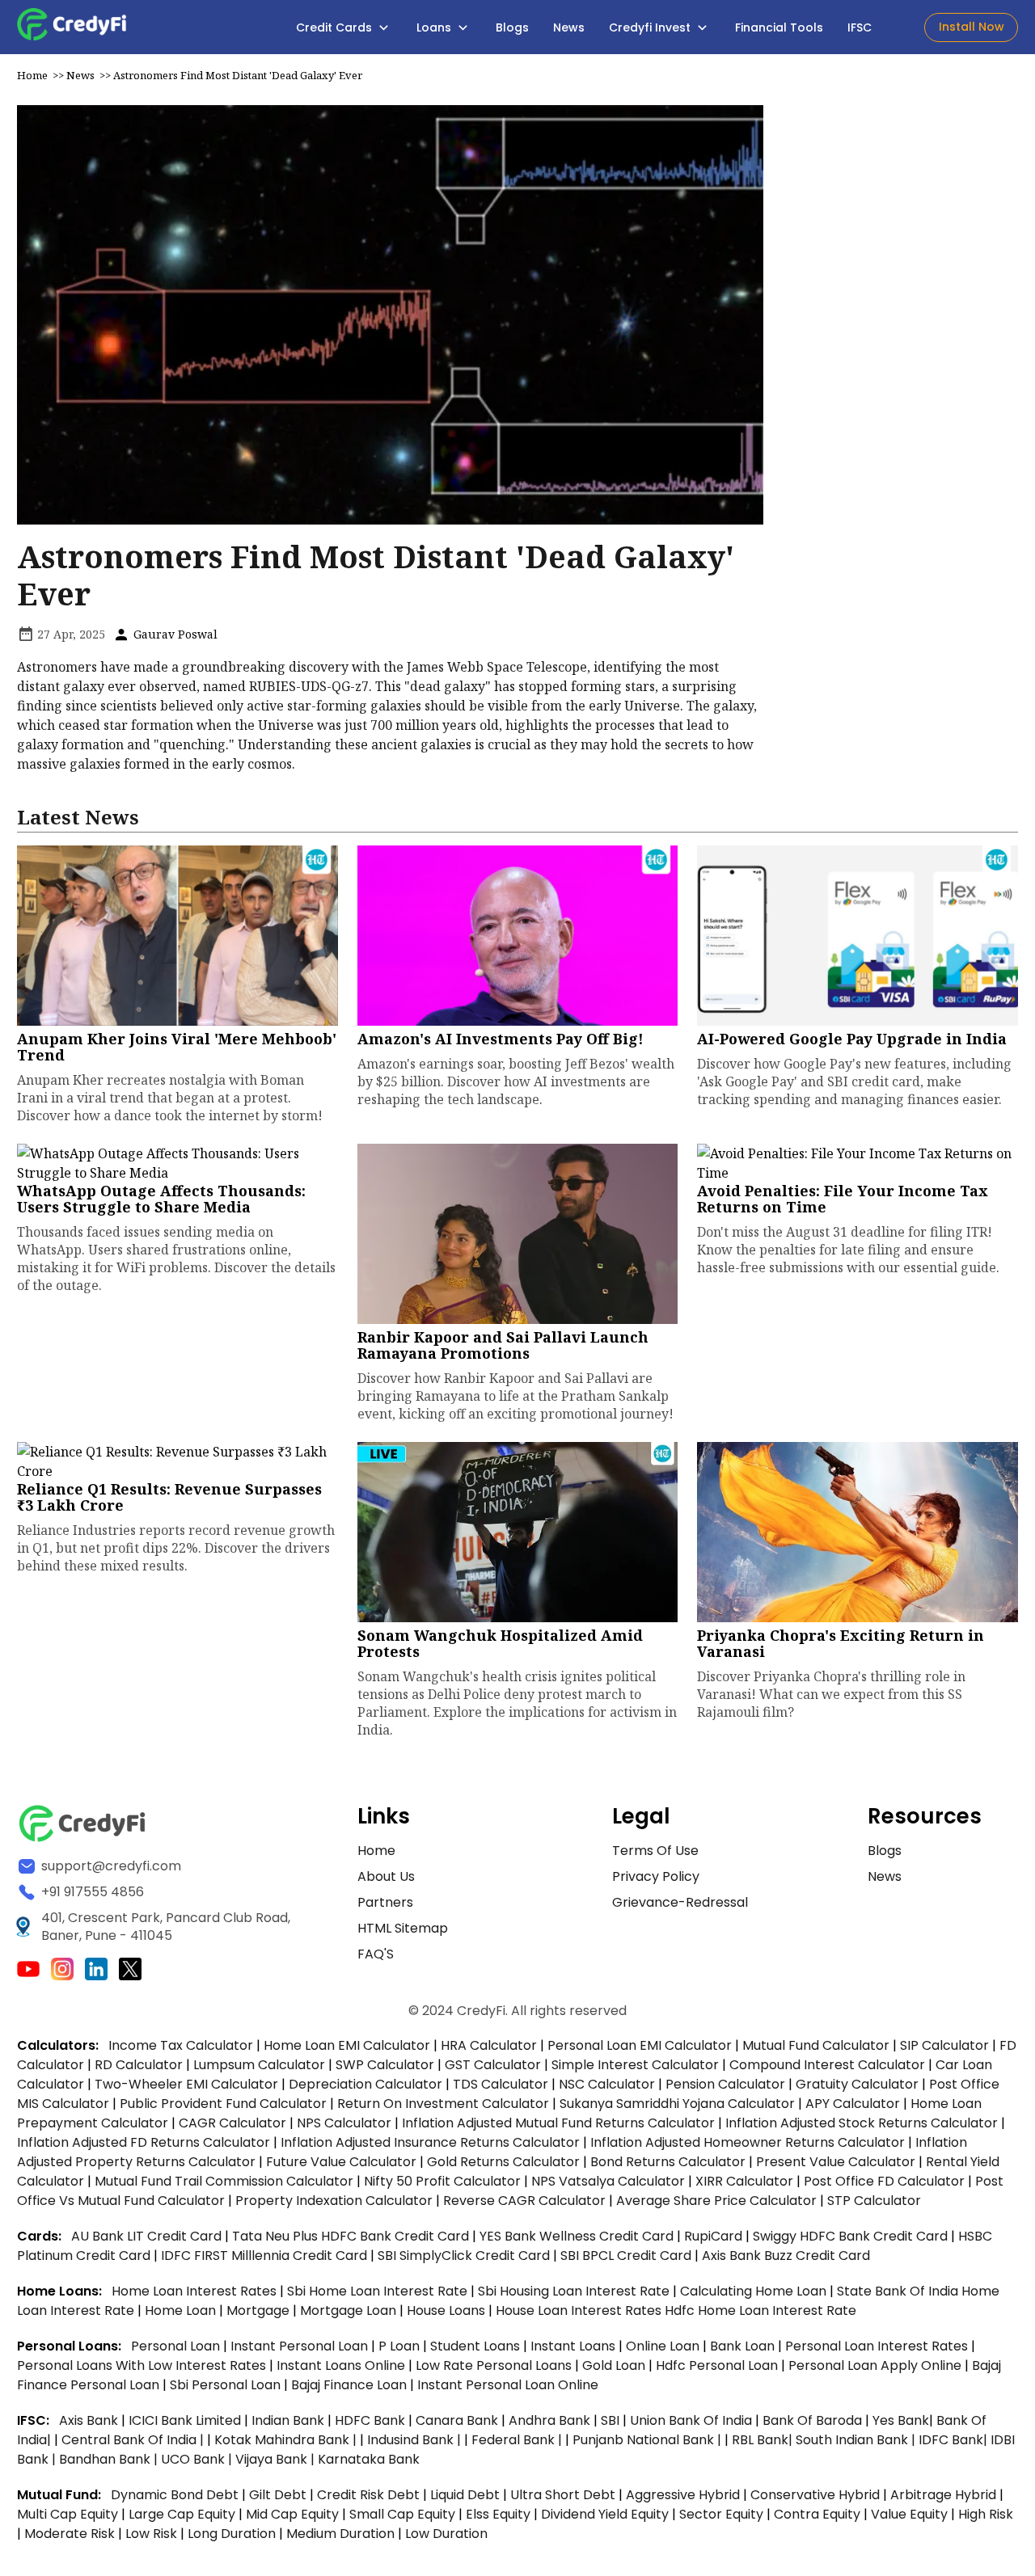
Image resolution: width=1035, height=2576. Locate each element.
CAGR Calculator (232, 2123)
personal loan (177, 2346)
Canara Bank (458, 2420)
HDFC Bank (370, 2420)
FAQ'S (376, 1954)
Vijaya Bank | (277, 2459)
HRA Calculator (489, 2045)
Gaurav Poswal (174, 634)
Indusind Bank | (416, 2440)
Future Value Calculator (341, 2162)
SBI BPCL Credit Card (627, 2256)
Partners (385, 1902)
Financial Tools (779, 27)
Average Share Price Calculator (716, 2201)
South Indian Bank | (857, 2440)
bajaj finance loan (351, 2385)
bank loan (742, 2346)
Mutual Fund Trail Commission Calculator (224, 2181)
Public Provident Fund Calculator (223, 2104)
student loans (475, 2346)
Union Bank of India (693, 2420)
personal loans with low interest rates (142, 2365)
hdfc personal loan (718, 2365)
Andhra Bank (549, 2420)
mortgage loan (350, 2310)
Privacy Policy (656, 1876)
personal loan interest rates (878, 2346)
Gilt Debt (278, 2495)
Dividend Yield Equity (605, 2514)
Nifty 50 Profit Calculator (442, 2181)
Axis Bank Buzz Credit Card (786, 2256)
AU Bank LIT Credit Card (148, 2236)
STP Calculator (874, 2201)
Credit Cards (336, 27)
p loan (401, 2346)
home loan (182, 2310)
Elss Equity (498, 2514)
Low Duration (446, 2534)
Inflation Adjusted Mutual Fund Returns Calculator (558, 2123)
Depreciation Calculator (365, 2084)
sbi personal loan (227, 2385)
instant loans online (342, 2365)
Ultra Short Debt (563, 2495)
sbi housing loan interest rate (575, 2291)
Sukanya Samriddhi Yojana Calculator (677, 2104)
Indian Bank (289, 2420)
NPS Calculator (344, 2123)
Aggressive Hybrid (683, 2495)
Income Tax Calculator (181, 2045)
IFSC (860, 27)
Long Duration (232, 2534)
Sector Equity (723, 2514)
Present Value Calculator (836, 2162)
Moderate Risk (70, 2534)
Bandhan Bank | (110, 2459)
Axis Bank (90, 2420)
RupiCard (715, 2236)
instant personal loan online (508, 2385)
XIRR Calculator (744, 2181)
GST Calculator (493, 2065)
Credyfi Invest (651, 27)
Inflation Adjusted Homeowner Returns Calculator (748, 2142)
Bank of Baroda (812, 2420)
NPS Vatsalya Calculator (608, 2181)
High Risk (986, 2514)
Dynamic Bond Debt (175, 2495)
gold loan (615, 2365)
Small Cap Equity (402, 2514)
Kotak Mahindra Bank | (287, 2440)
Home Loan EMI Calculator (347, 2045)
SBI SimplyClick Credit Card (464, 2256)
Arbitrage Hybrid (943, 2495)
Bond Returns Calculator (668, 2162)
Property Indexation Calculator (334, 2201)
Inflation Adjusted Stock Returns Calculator (862, 2123)
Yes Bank (901, 2420)
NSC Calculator (607, 2084)
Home (32, 75)
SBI (610, 2420)
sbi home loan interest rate (377, 2291)
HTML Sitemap (403, 1928)
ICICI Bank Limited (186, 2420)
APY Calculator (853, 2104)
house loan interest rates (580, 2310)
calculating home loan (755, 2291)
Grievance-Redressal (680, 1902)
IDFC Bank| (955, 2440)
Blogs (512, 27)
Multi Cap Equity (68, 2514)
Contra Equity (817, 2514)
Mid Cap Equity (292, 2514)
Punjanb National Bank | (648, 2440)
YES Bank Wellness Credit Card (577, 2236)
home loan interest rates (196, 2291)
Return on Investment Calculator (443, 2104)
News (569, 27)
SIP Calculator (944, 2045)
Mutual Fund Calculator (816, 2045)
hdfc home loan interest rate (760, 2310)
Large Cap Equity (182, 2514)
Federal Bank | (518, 2440)
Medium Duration (340, 2534)
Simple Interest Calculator (635, 2065)
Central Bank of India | (134, 2440)
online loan (663, 2346)
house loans (448, 2310)
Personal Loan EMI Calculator (640, 2045)
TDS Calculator (501, 2084)
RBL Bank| (764, 2440)
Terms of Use (655, 1851)
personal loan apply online (877, 2365)
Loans (435, 27)
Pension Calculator (725, 2084)
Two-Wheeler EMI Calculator (186, 2084)
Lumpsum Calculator (259, 2065)
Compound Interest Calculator (827, 2065)
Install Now (972, 27)
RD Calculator (139, 2065)
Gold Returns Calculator (503, 2162)
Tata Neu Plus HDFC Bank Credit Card (351, 2236)
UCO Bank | (198, 2459)
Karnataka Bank (369, 2459)
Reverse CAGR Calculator (524, 2201)
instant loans (575, 2346)
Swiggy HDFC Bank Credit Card (850, 2236)
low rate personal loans (495, 2365)
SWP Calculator (385, 2065)
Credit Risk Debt (368, 2495)
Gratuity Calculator (857, 2084)
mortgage (260, 2310)
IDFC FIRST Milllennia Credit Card (266, 2256)
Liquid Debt (465, 2495)
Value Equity (909, 2514)
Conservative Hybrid (815, 2495)
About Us (386, 1876)
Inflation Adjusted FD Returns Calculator (144, 2142)
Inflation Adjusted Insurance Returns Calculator (430, 2142)
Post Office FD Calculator (884, 2181)
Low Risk (151, 2534)
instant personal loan (301, 2346)
